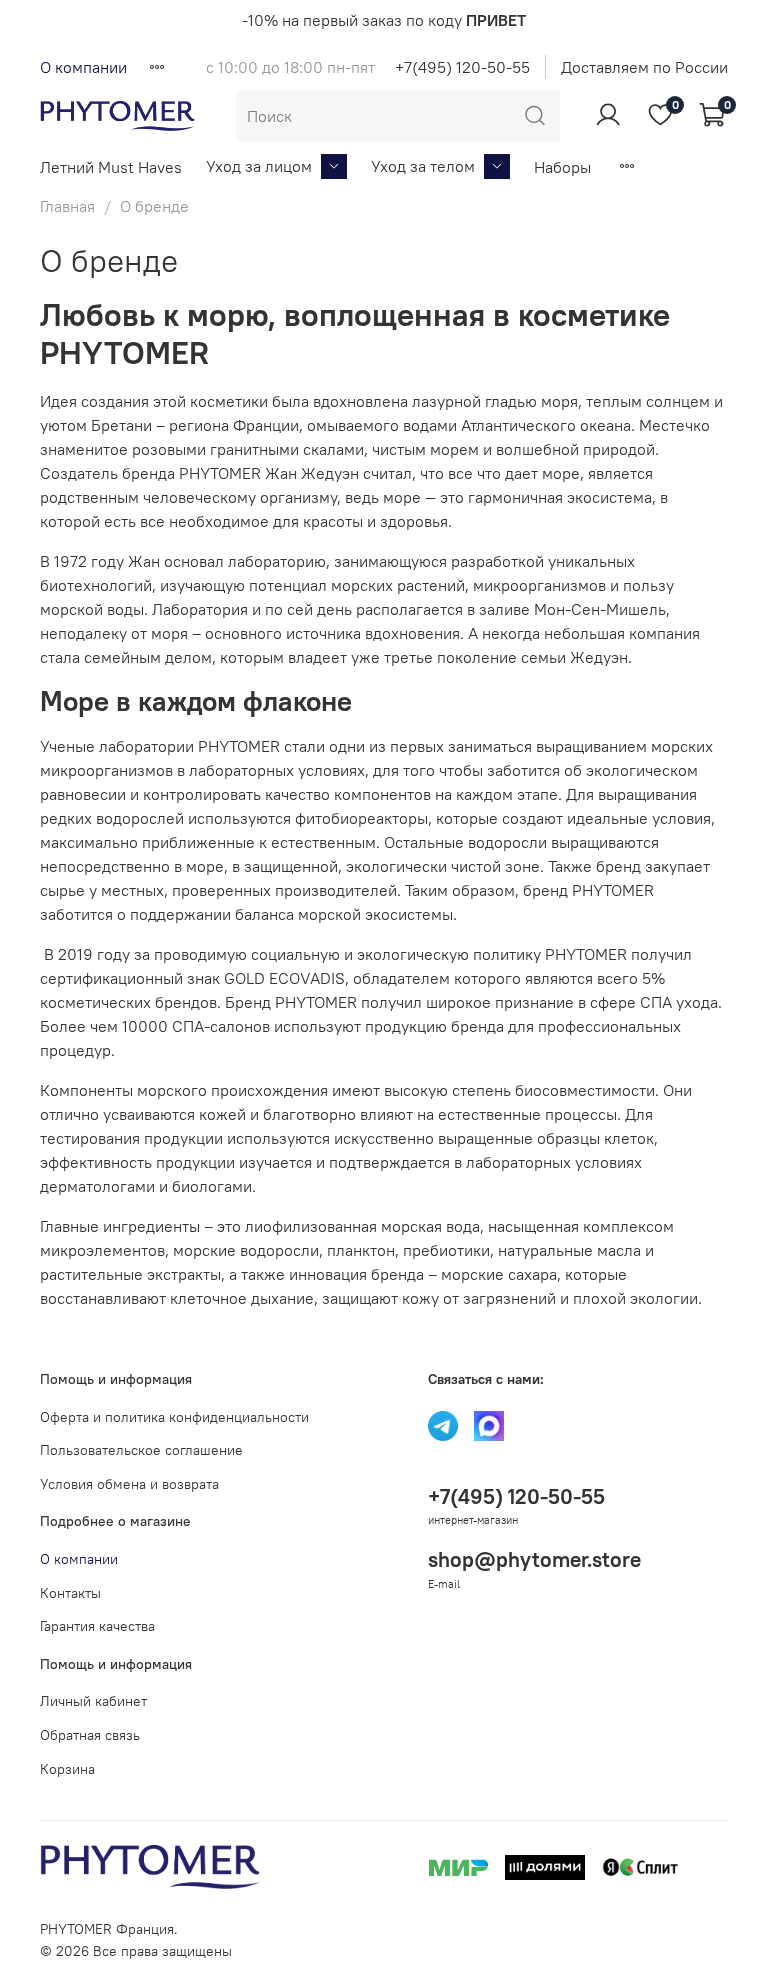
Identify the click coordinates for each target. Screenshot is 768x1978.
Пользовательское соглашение (141, 1450)
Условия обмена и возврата (129, 1484)
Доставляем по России (644, 67)
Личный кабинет (93, 1701)
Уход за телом (423, 166)
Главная (67, 206)
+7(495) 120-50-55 (462, 67)
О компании (83, 67)
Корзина (67, 1769)
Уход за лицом (259, 166)
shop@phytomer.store (534, 1559)
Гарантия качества (97, 1626)
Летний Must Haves (111, 167)
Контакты (70, 1593)
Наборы (562, 167)
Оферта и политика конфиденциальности (174, 1417)
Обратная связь (90, 1735)
